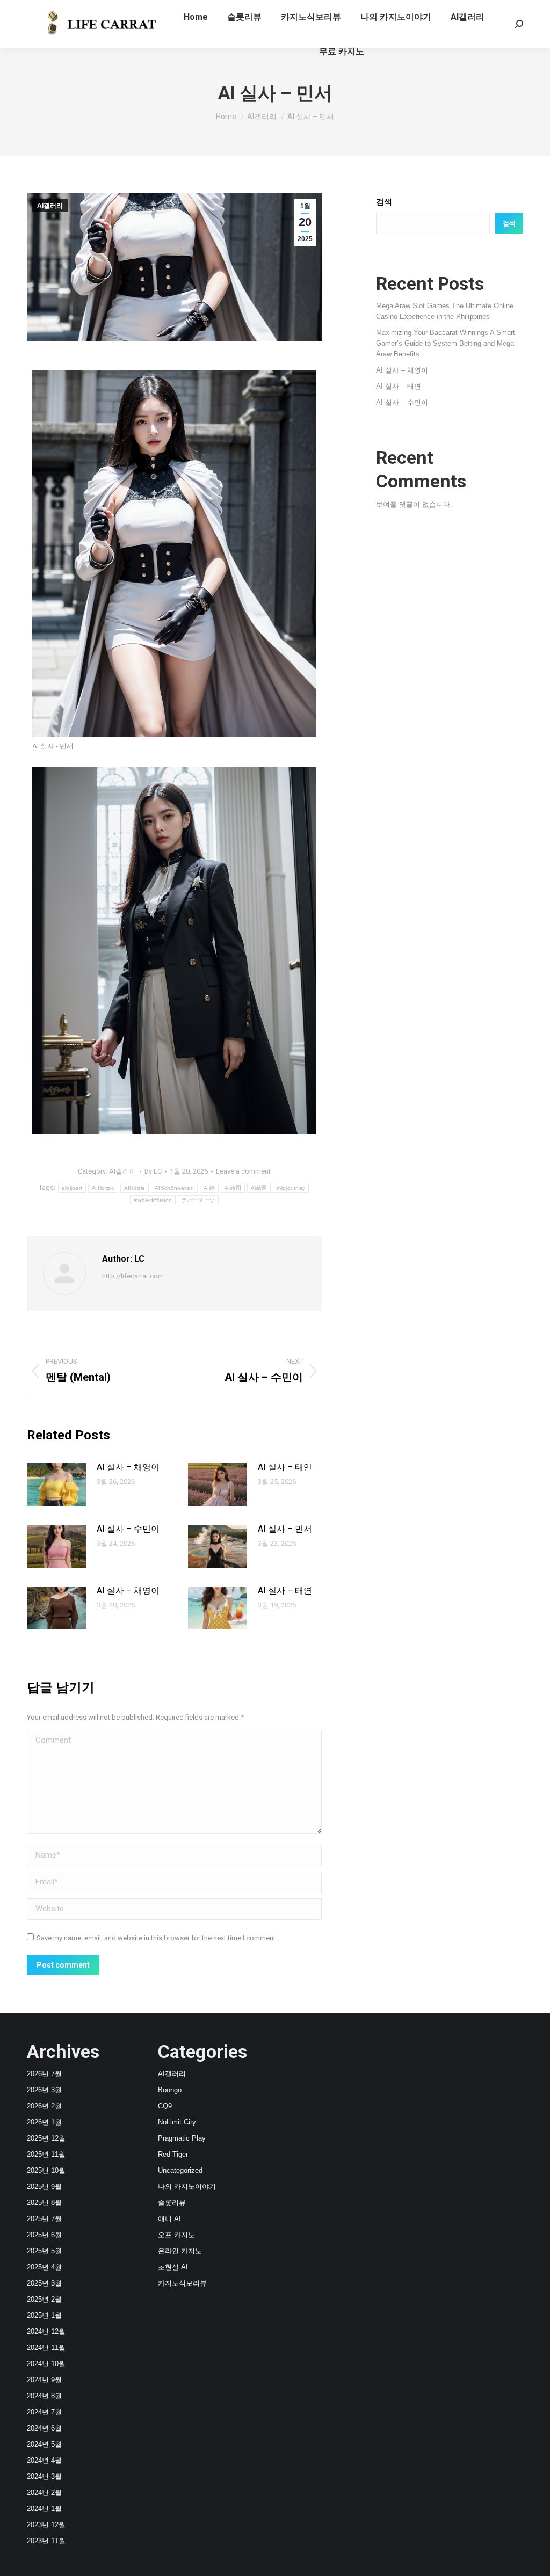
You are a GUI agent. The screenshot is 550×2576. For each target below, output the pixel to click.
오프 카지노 (176, 2235)
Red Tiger (173, 2154)
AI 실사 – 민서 (285, 1529)
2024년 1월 (44, 2509)
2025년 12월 (46, 2138)
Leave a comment (243, 1171)
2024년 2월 (44, 2493)
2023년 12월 (46, 2525)
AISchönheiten (174, 1188)
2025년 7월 (44, 2219)
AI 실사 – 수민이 (128, 1529)
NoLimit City (177, 2122)
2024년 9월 (44, 2380)
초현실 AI (173, 2267)
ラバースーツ (198, 1200)
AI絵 (209, 1188)
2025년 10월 (46, 2170)
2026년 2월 (44, 2106)
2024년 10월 (46, 2364)
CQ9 (165, 2106)
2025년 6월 (44, 2235)
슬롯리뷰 (172, 2203)
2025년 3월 (44, 2283)
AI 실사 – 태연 (285, 1467)
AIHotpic (103, 1188)
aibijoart (72, 1188)
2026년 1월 (44, 2122)
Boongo (170, 2090)
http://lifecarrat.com (133, 1276)
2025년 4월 (44, 2267)
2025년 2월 (44, 2299)
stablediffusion (153, 1200)
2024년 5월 (44, 2444)
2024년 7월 (44, 2412)
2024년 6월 (44, 2428)
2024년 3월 (44, 2476)
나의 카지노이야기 (187, 2186)
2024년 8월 (44, 2396)
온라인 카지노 (180, 2251)
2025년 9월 (44, 2186)
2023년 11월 (46, 2541)
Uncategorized (180, 2170)
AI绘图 (233, 1188)
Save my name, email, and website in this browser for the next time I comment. (157, 1938)
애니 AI (169, 2219)
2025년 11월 (46, 2154)
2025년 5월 (44, 2251)
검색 (384, 202)
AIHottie (135, 1188)
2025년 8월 (44, 2203)
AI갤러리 (50, 206)
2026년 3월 (44, 2090)
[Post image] (56, 1485)
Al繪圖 (259, 1188)
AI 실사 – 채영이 (128, 1467)
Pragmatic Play (182, 2138)
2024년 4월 (44, 2460)
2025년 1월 (44, 2315)
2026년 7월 (44, 2074)
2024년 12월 (46, 2331)
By (153, 1171)
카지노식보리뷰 (182, 2283)
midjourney (291, 1188)
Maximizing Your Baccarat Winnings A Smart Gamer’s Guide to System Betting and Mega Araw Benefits (446, 343)
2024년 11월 (46, 2348)
